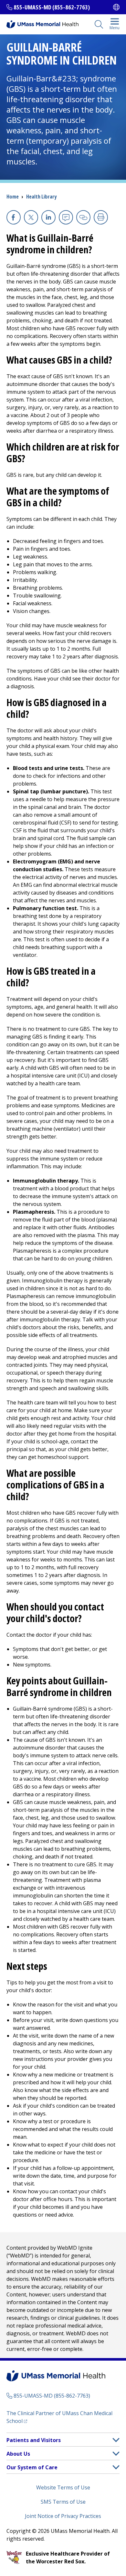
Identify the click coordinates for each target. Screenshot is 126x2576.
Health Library (41, 197)
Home (13, 197)
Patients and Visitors (34, 2440)
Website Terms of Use (63, 2487)
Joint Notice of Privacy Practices (63, 2516)
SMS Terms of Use (63, 2502)
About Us (18, 2454)
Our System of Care (32, 2467)
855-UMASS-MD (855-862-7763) (52, 7)
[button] (116, 2440)
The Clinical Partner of (59, 2417)
